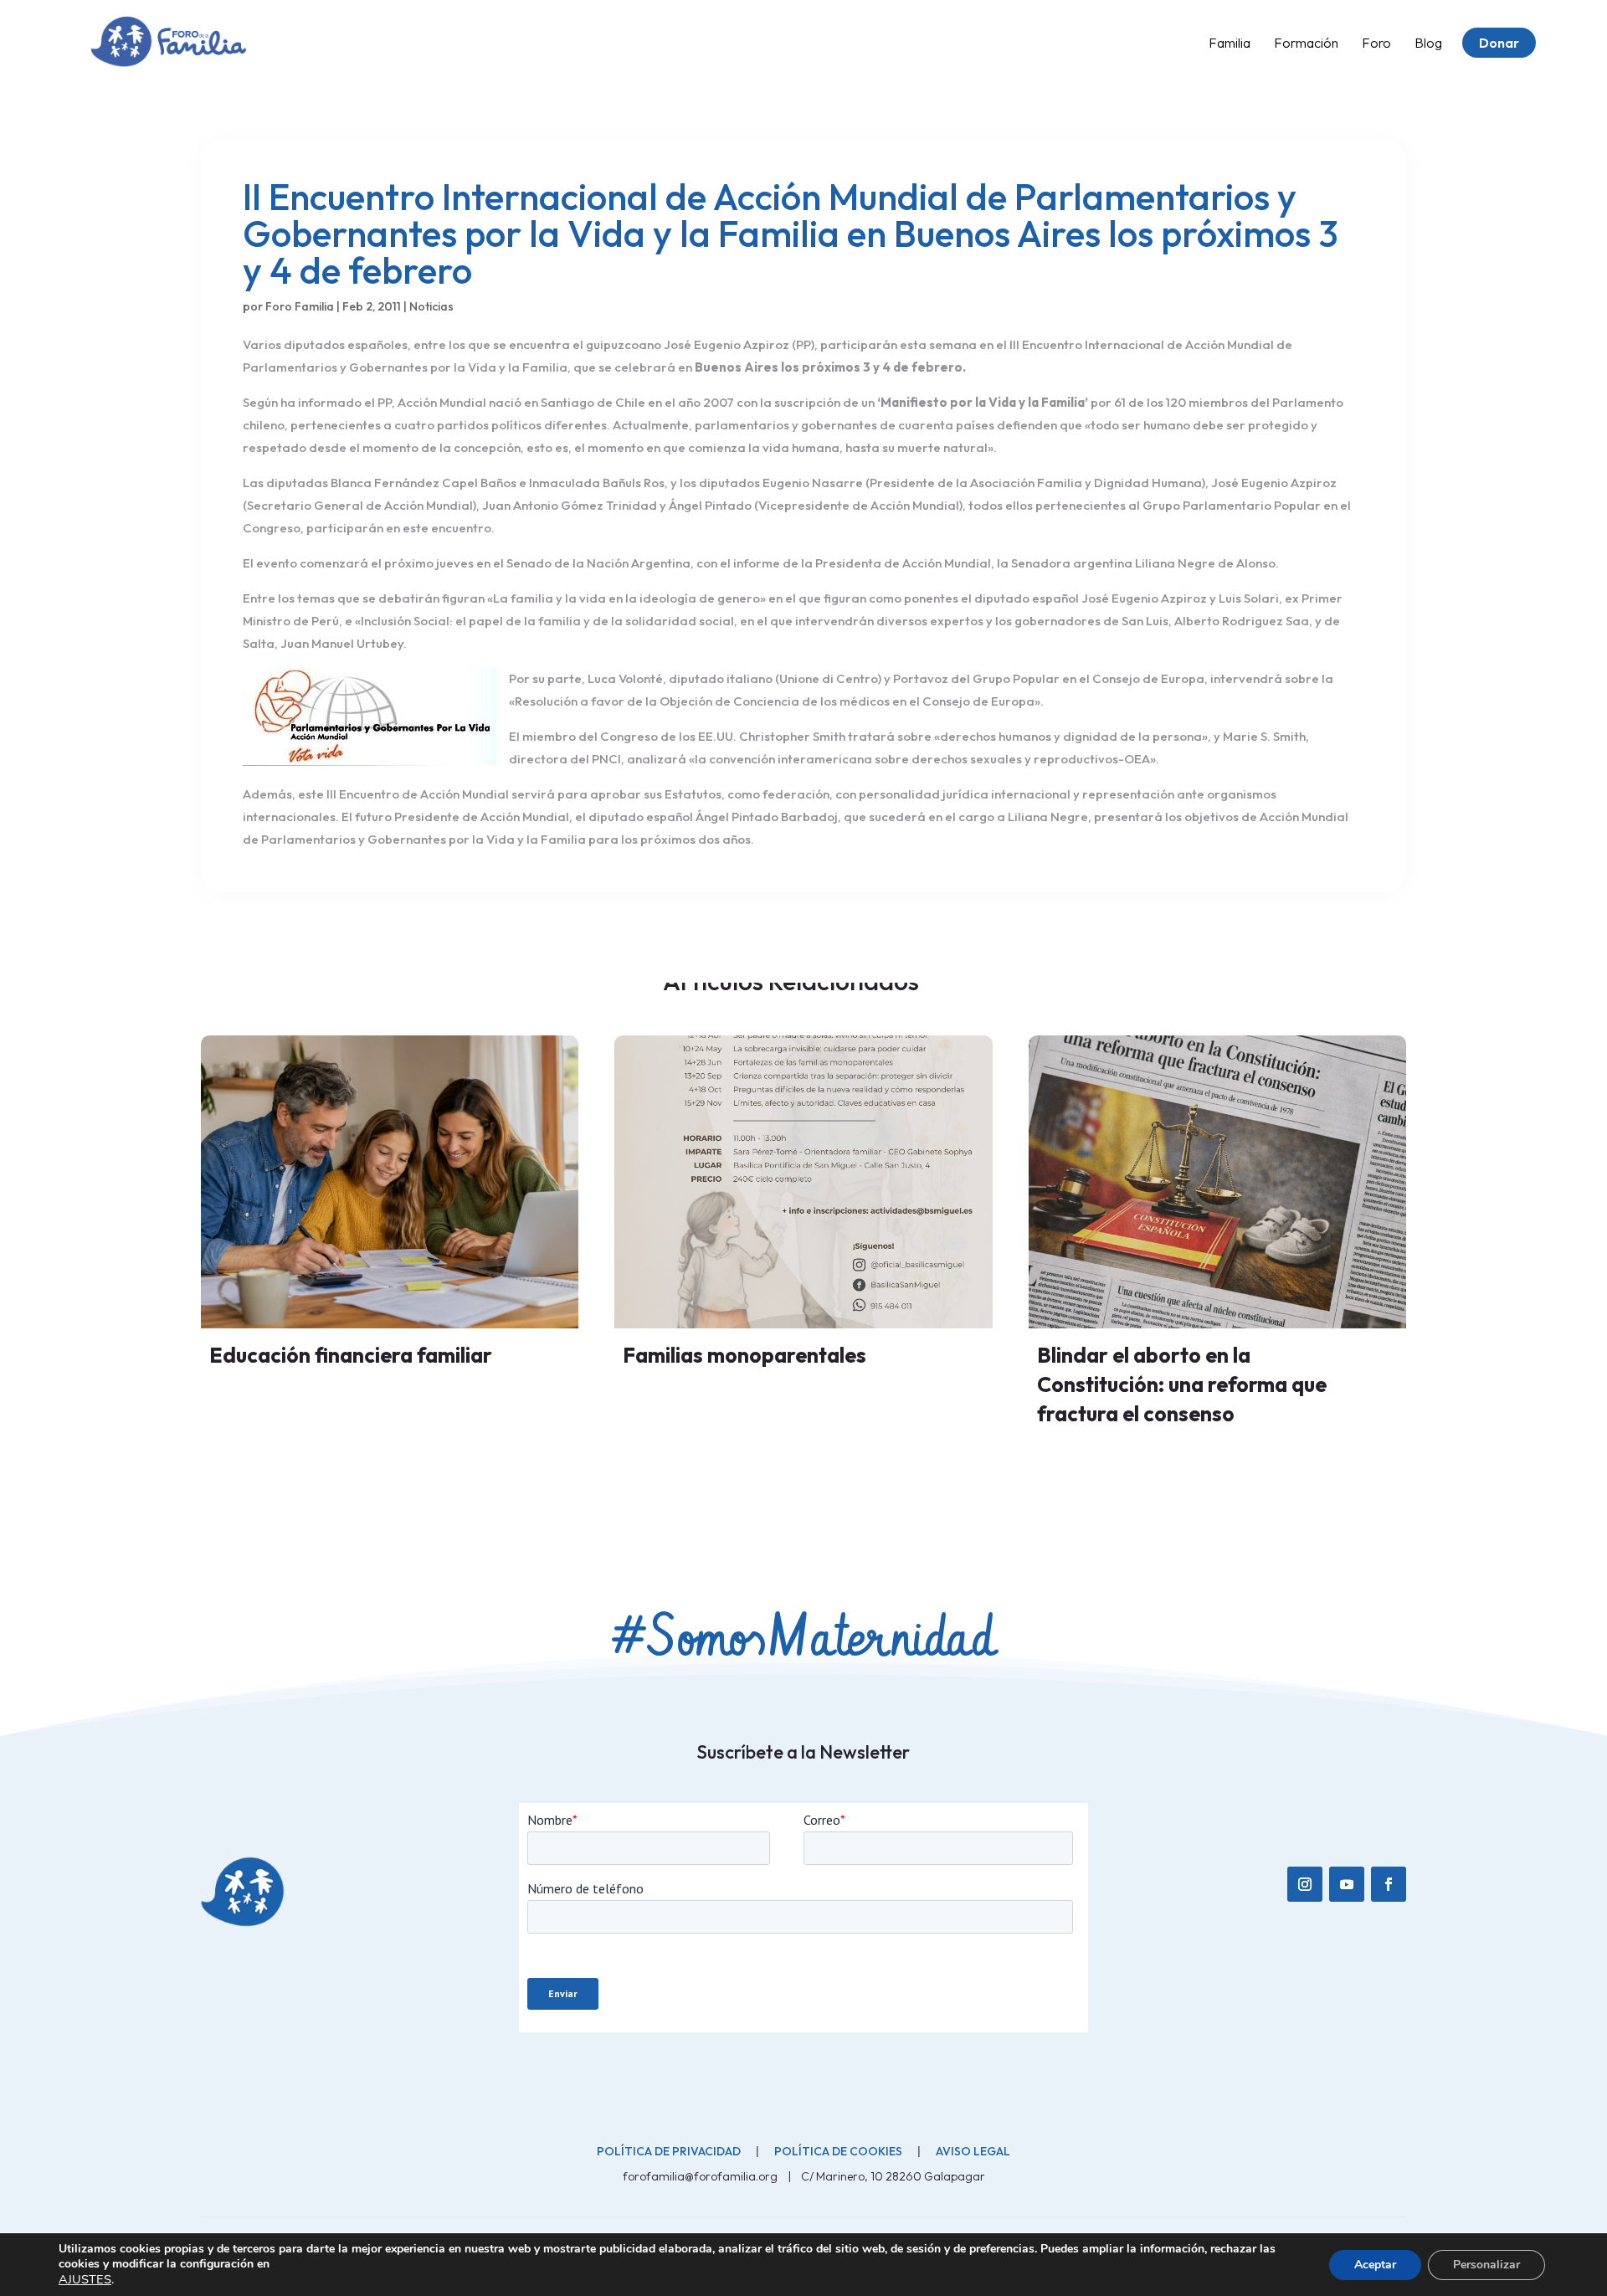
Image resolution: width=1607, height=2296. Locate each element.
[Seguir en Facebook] (1389, 1884)
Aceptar (1375, 2265)
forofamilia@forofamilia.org (701, 2176)
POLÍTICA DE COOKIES (838, 2151)
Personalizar (1486, 2265)
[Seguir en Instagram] (1305, 1884)
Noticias (431, 306)
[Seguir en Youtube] (1347, 1884)
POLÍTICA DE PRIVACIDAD (669, 2151)
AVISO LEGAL (973, 2151)
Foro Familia (300, 306)
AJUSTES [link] (85, 2279)
